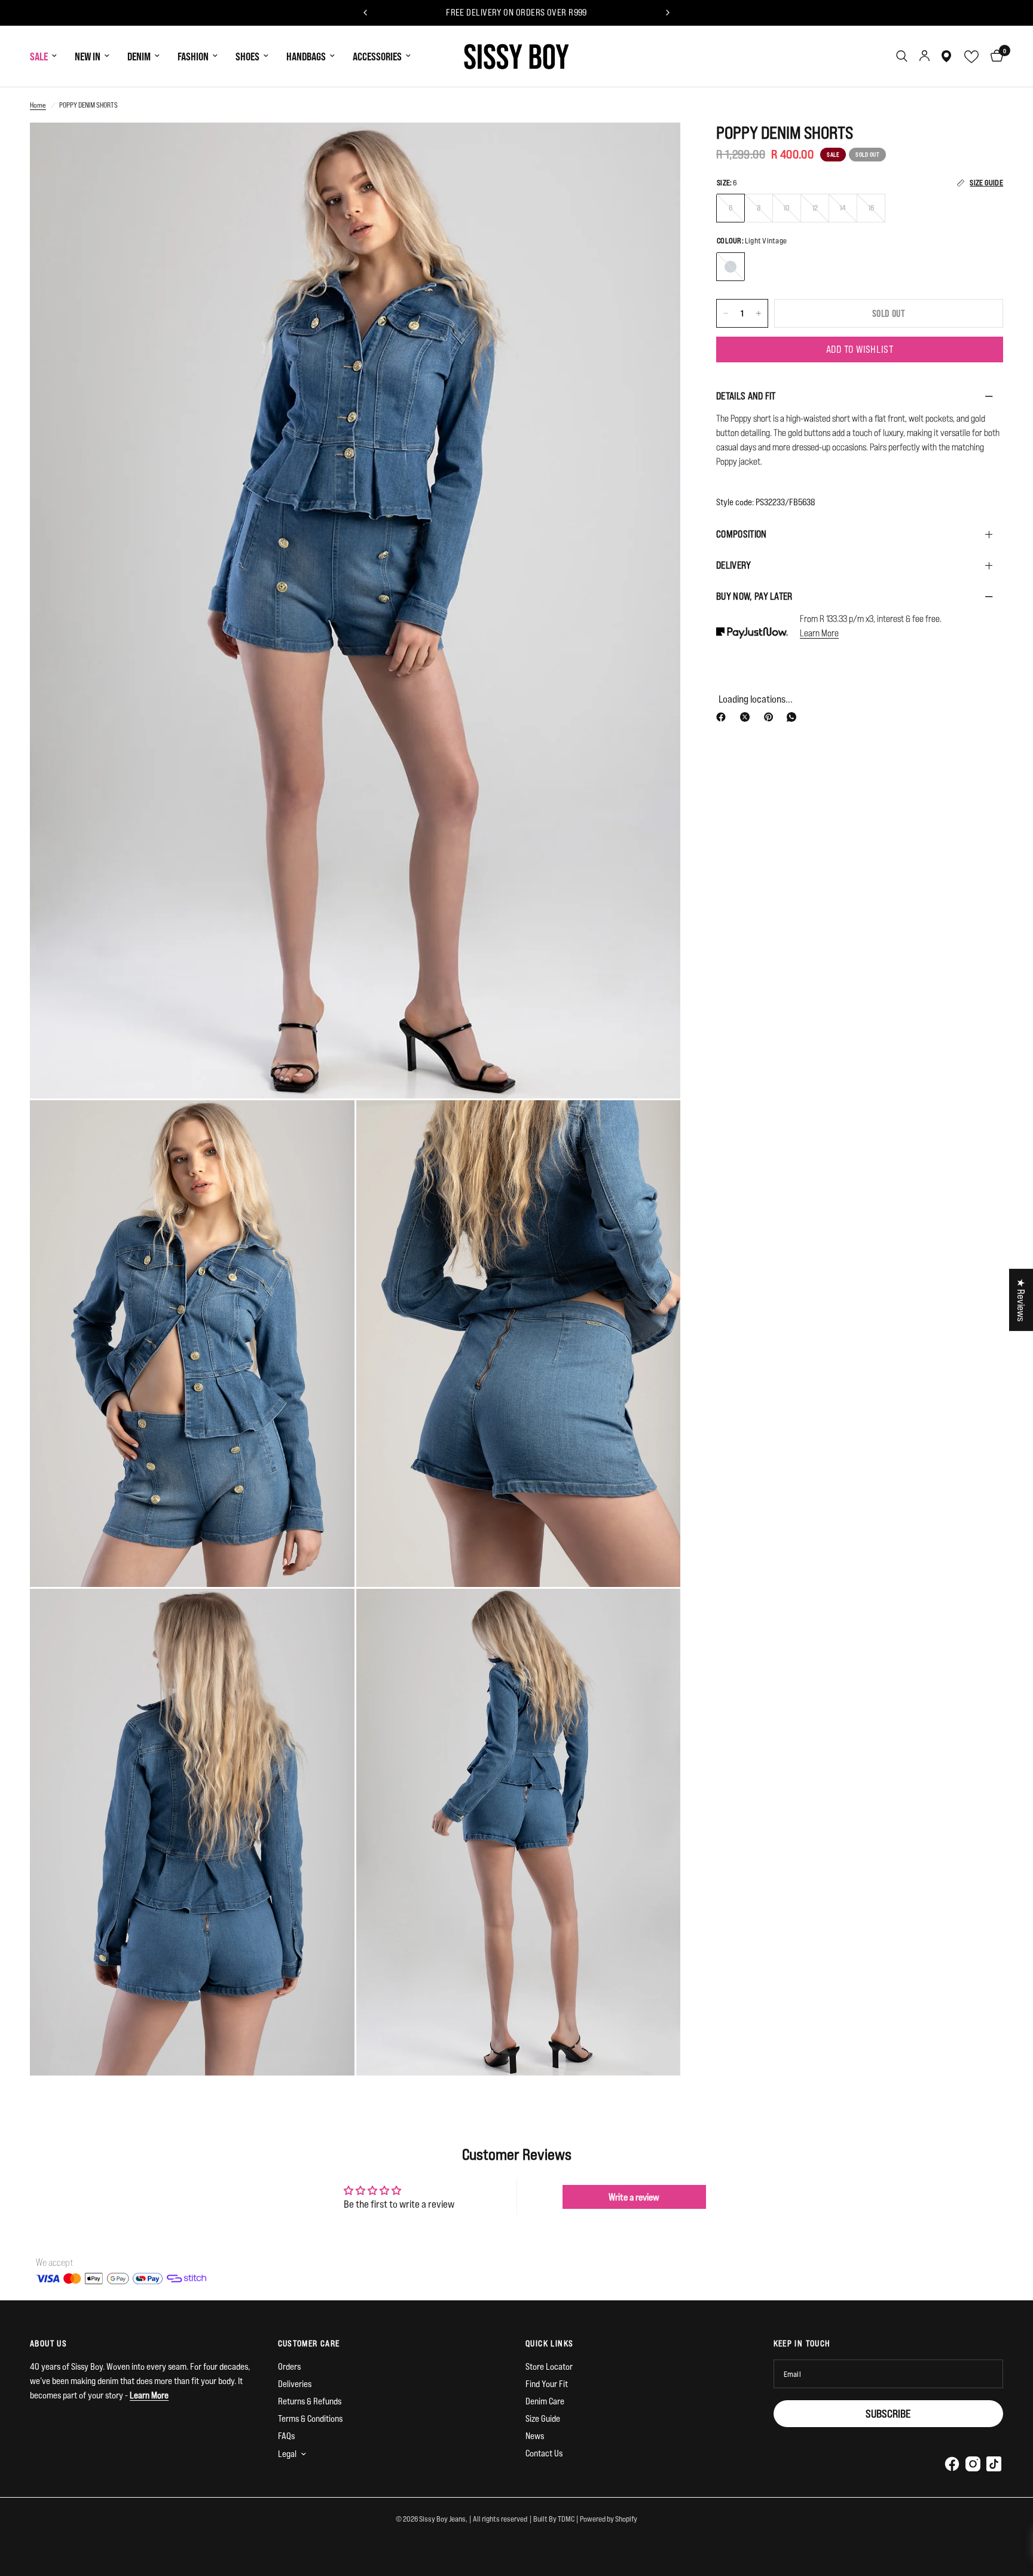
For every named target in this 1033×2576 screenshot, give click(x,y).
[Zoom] (655, 148)
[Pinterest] (771, 717)
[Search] (902, 56)
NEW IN (88, 56)
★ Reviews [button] (1021, 1300)
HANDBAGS (306, 56)
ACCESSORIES (377, 56)
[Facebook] (723, 717)
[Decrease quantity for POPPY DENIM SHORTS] (726, 313)
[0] (994, 56)
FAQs (286, 2436)
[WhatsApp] (794, 717)
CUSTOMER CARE (309, 2343)
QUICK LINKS (549, 2343)
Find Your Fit (547, 2384)
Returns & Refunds (310, 2401)
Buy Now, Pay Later (754, 596)
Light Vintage (731, 267)
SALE (39, 56)
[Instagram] (973, 2464)
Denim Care (545, 2401)
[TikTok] (994, 2464)
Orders (289, 2366)
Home (38, 105)
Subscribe (888, 2413)
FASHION (193, 56)
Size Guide (543, 2418)
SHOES (247, 56)
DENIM (139, 56)
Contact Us (544, 2453)
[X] (747, 717)
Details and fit (746, 396)
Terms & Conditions (310, 2418)
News (535, 2436)
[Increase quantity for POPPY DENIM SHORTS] (759, 313)
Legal (287, 2454)
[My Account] (924, 56)
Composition (742, 534)
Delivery (734, 565)
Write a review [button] (634, 2197)
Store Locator (549, 2366)
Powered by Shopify (609, 2519)
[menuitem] (48, 57)
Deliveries (295, 2384)
